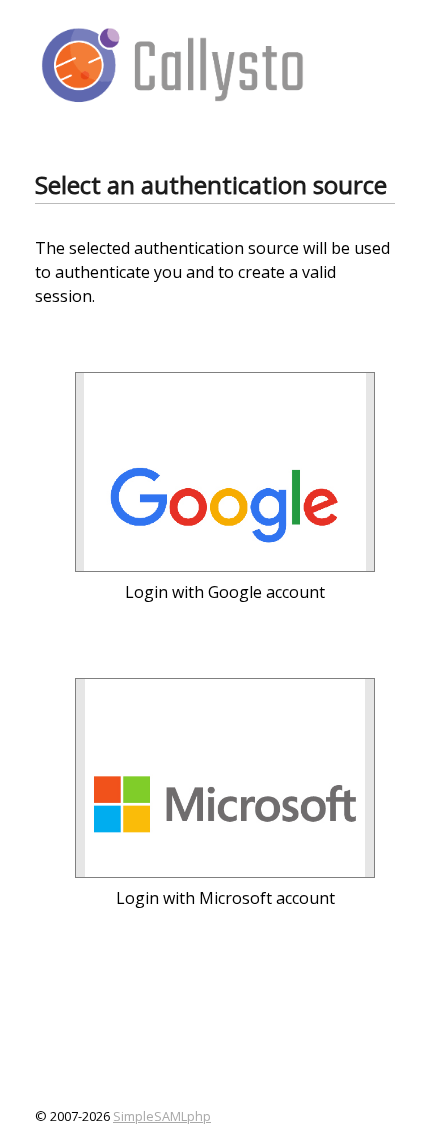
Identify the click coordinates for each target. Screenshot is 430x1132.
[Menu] (363, 63)
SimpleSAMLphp (162, 1116)
